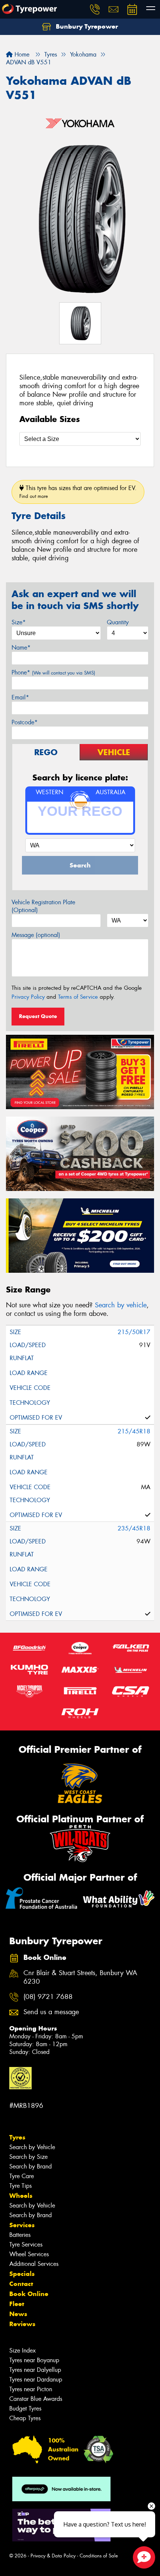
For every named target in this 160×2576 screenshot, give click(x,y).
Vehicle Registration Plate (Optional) (43, 906)
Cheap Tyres (25, 2418)
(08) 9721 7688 (48, 1997)
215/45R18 (134, 1431)
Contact (21, 2284)
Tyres (17, 2137)
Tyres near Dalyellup (35, 2370)
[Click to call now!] (95, 9)
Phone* (53, 672)
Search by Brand (31, 2166)
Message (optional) (36, 935)
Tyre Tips (20, 2186)
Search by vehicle (121, 1305)
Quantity (118, 622)
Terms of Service (78, 997)
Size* (19, 622)
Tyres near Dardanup (36, 2379)
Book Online (29, 2294)
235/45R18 (134, 1528)
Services (22, 2225)
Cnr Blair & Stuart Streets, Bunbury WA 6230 (80, 1977)
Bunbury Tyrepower (86, 26)
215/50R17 (134, 1332)
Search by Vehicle (32, 2147)
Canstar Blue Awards (36, 2399)
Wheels (21, 2196)
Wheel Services (29, 2254)
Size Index (23, 2350)
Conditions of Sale (99, 2556)
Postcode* (25, 722)
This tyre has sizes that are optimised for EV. (78, 492)
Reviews (22, 2324)
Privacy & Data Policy (53, 2556)
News (18, 2314)
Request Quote (38, 1016)
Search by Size (28, 2157)
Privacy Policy (28, 997)
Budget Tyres (25, 2408)
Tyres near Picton (31, 2389)
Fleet (17, 2304)
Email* (20, 697)
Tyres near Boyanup (34, 2360)
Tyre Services (26, 2245)
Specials (22, 2274)
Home (21, 54)
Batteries (20, 2235)
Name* (21, 648)
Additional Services (34, 2264)
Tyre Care (22, 2176)
